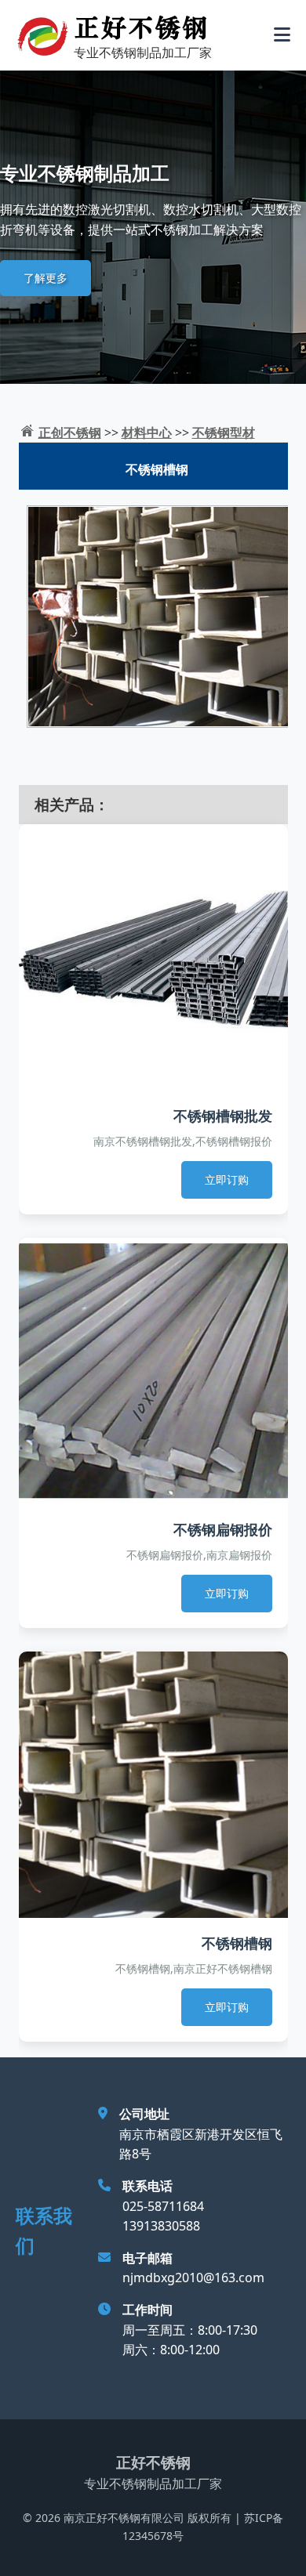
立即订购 (227, 1179)
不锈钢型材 (224, 432)
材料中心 (147, 432)
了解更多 (46, 278)
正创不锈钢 (70, 432)
